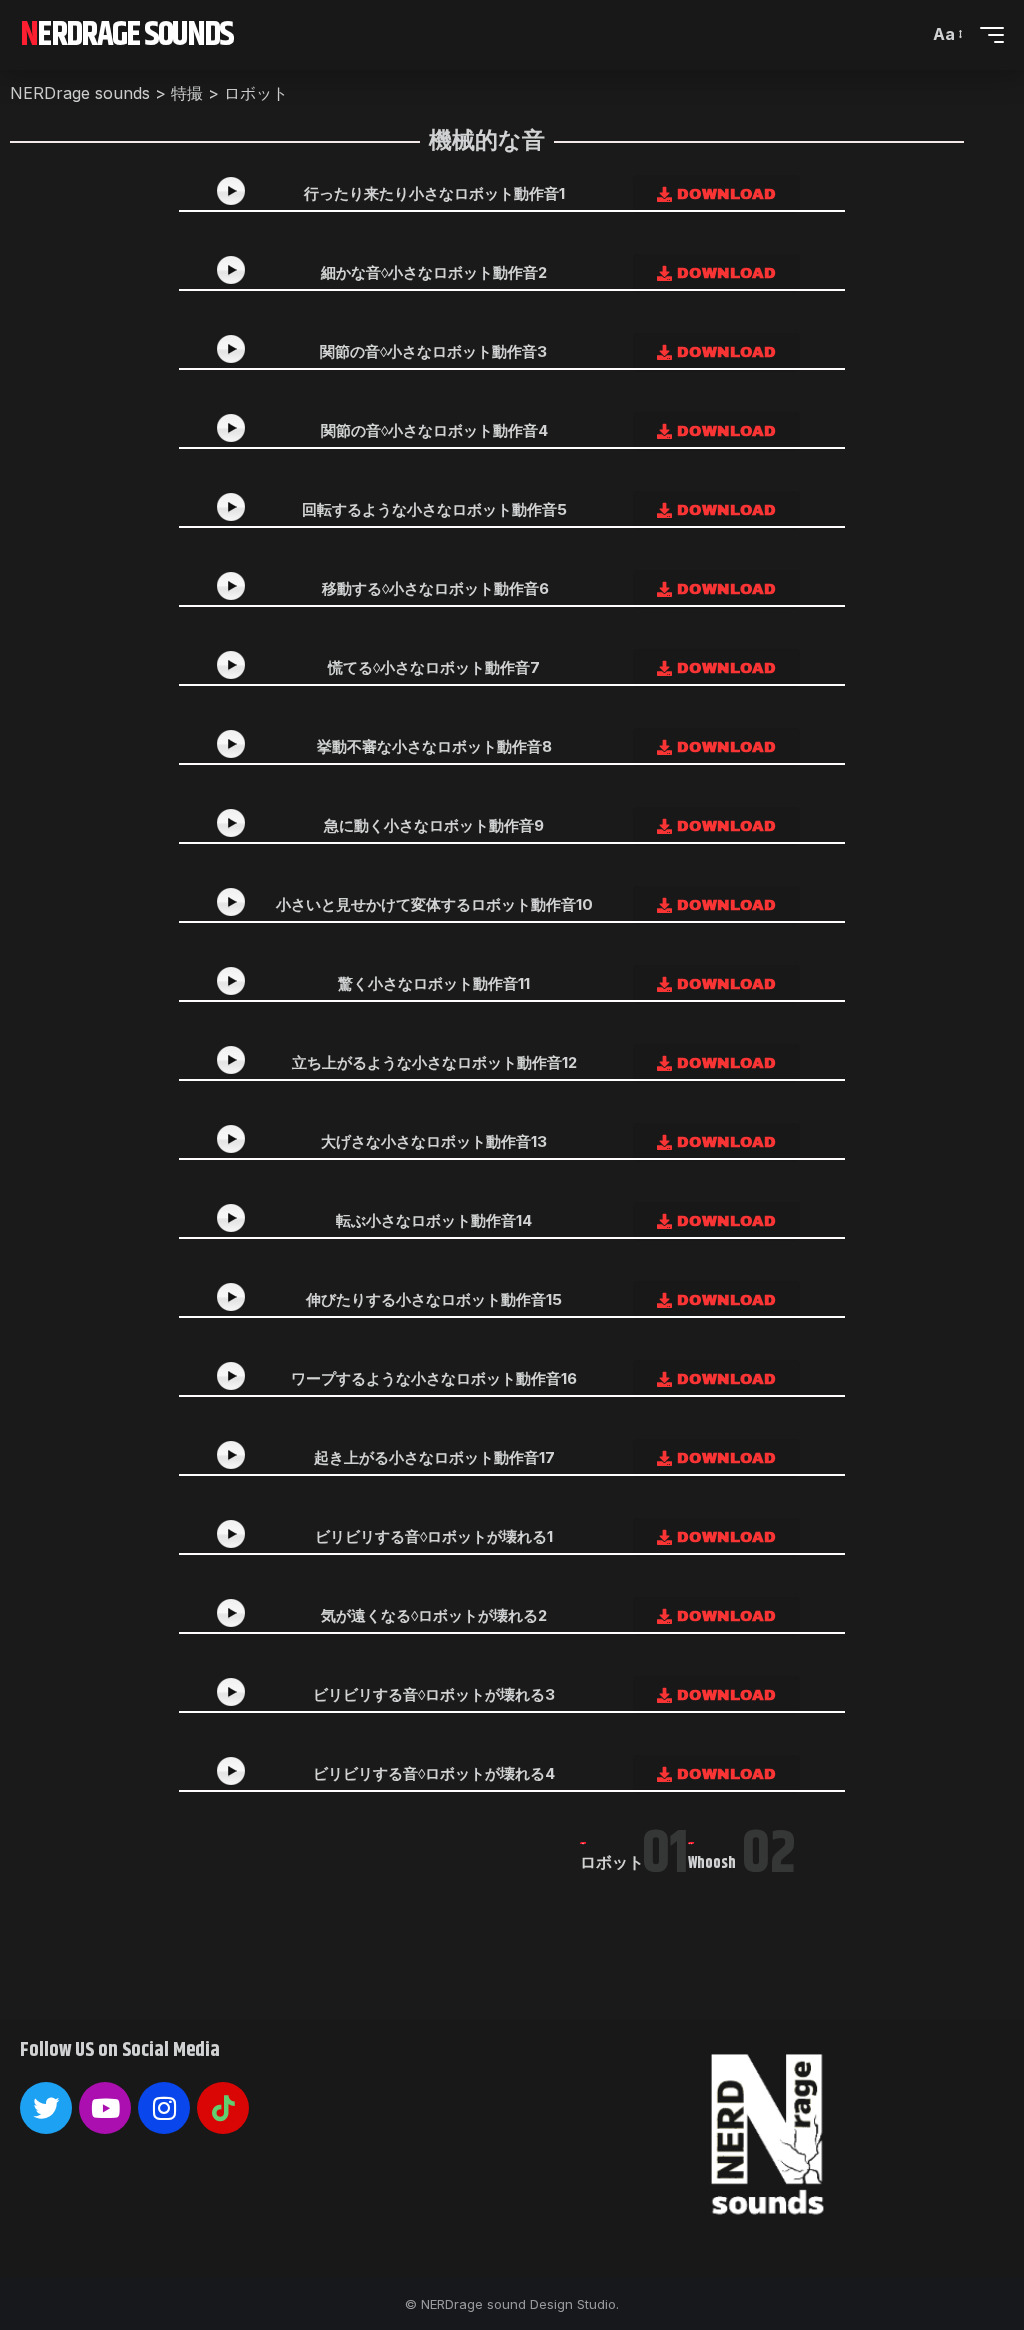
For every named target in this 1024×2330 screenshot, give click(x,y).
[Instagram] (164, 2108)
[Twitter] (46, 2108)
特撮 (583, 1843)
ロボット (612, 1863)
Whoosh (712, 1863)
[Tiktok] (223, 2108)
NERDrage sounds (127, 35)
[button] (946, 34)
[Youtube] (105, 2108)
